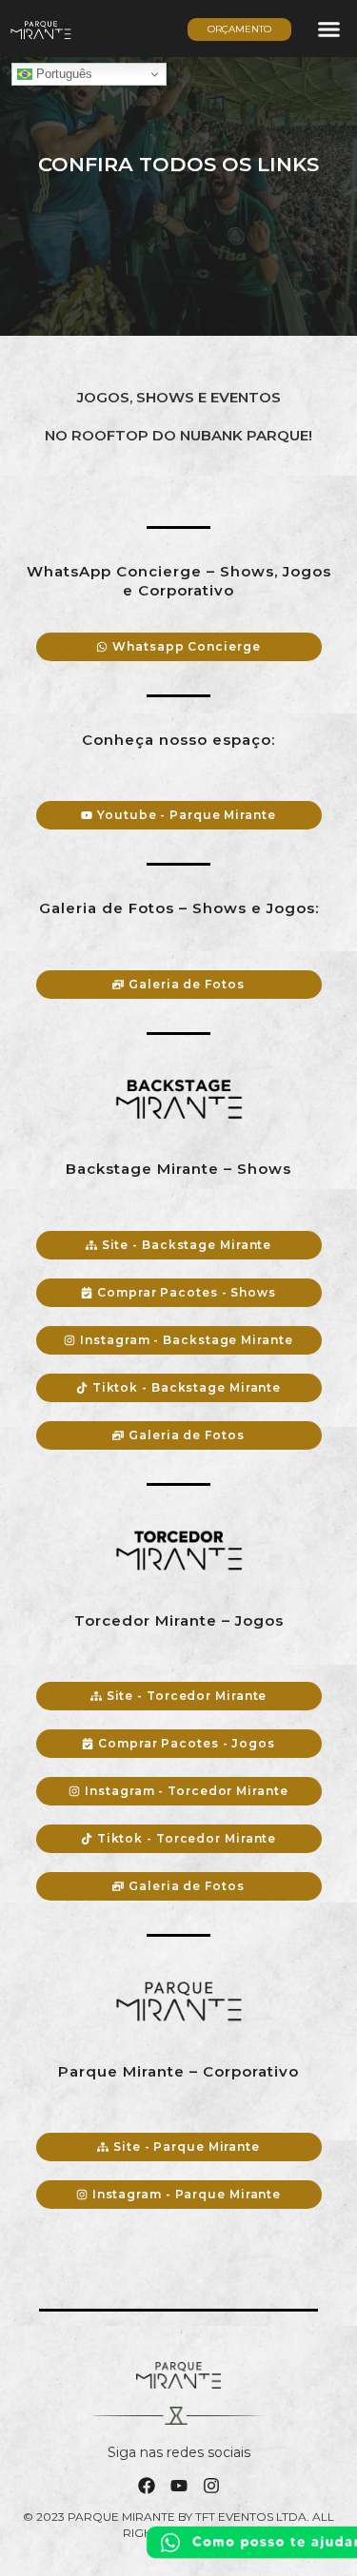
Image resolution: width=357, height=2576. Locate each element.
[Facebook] (147, 2486)
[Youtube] (179, 2486)
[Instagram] (211, 2486)
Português (62, 74)
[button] (328, 29)
